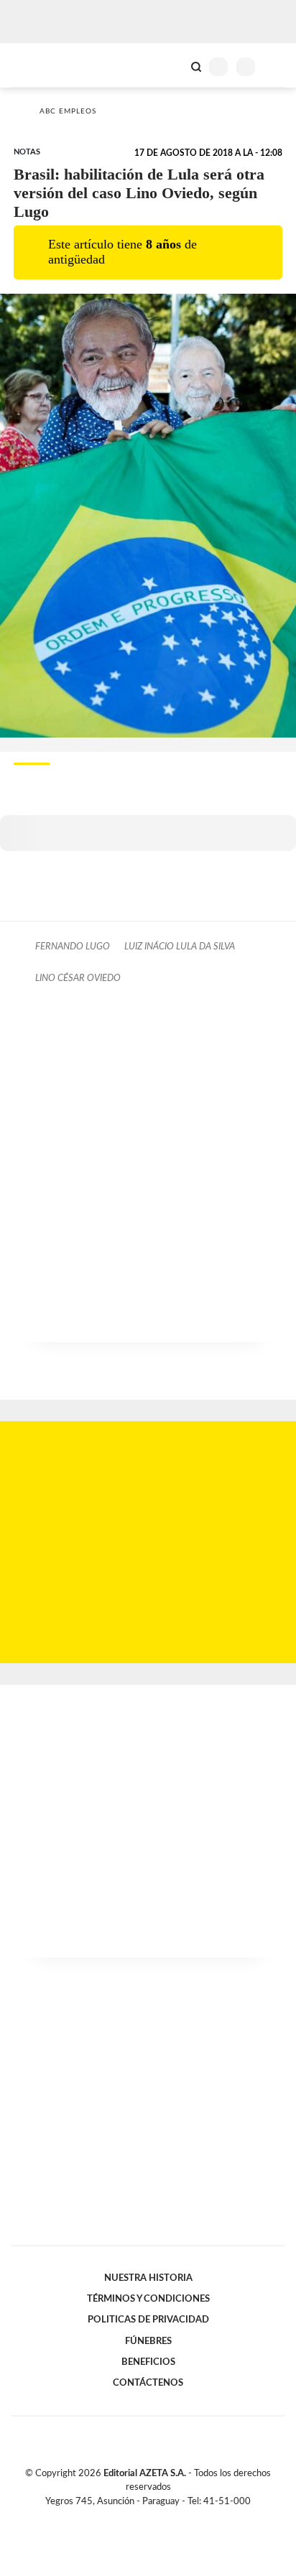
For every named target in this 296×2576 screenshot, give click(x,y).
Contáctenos (148, 2383)
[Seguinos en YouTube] (157, 2518)
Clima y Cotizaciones (172, 65)
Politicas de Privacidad (148, 2320)
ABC (38, 65)
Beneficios (148, 2362)
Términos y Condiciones (148, 2299)
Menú (276, 66)
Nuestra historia (148, 2278)
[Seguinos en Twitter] (142, 2518)
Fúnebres (148, 2341)
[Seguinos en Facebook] (127, 2518)
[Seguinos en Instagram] (172, 2518)
